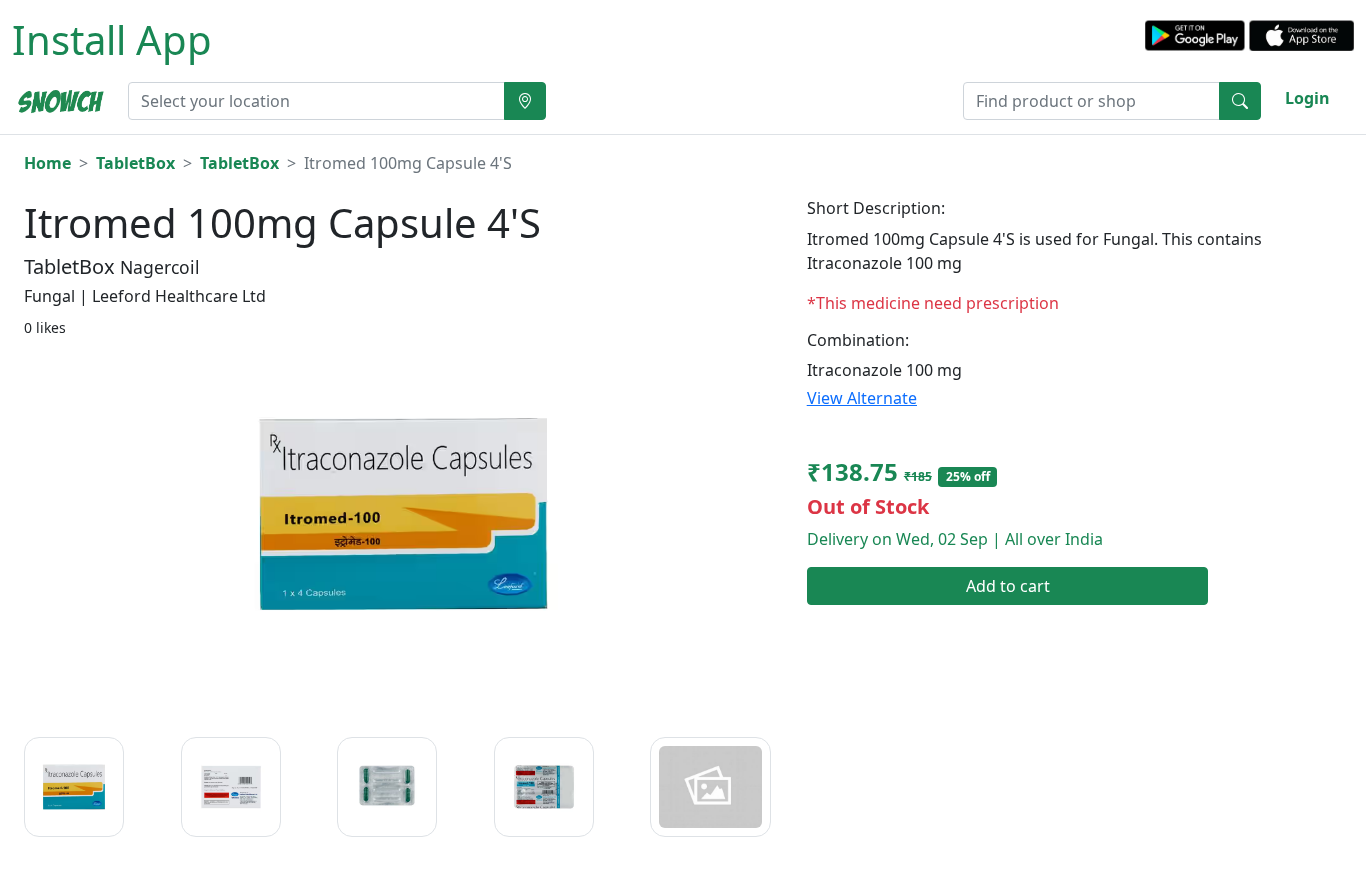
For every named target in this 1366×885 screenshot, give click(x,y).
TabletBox (135, 163)
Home (47, 163)
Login (1307, 98)
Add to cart (1008, 586)
